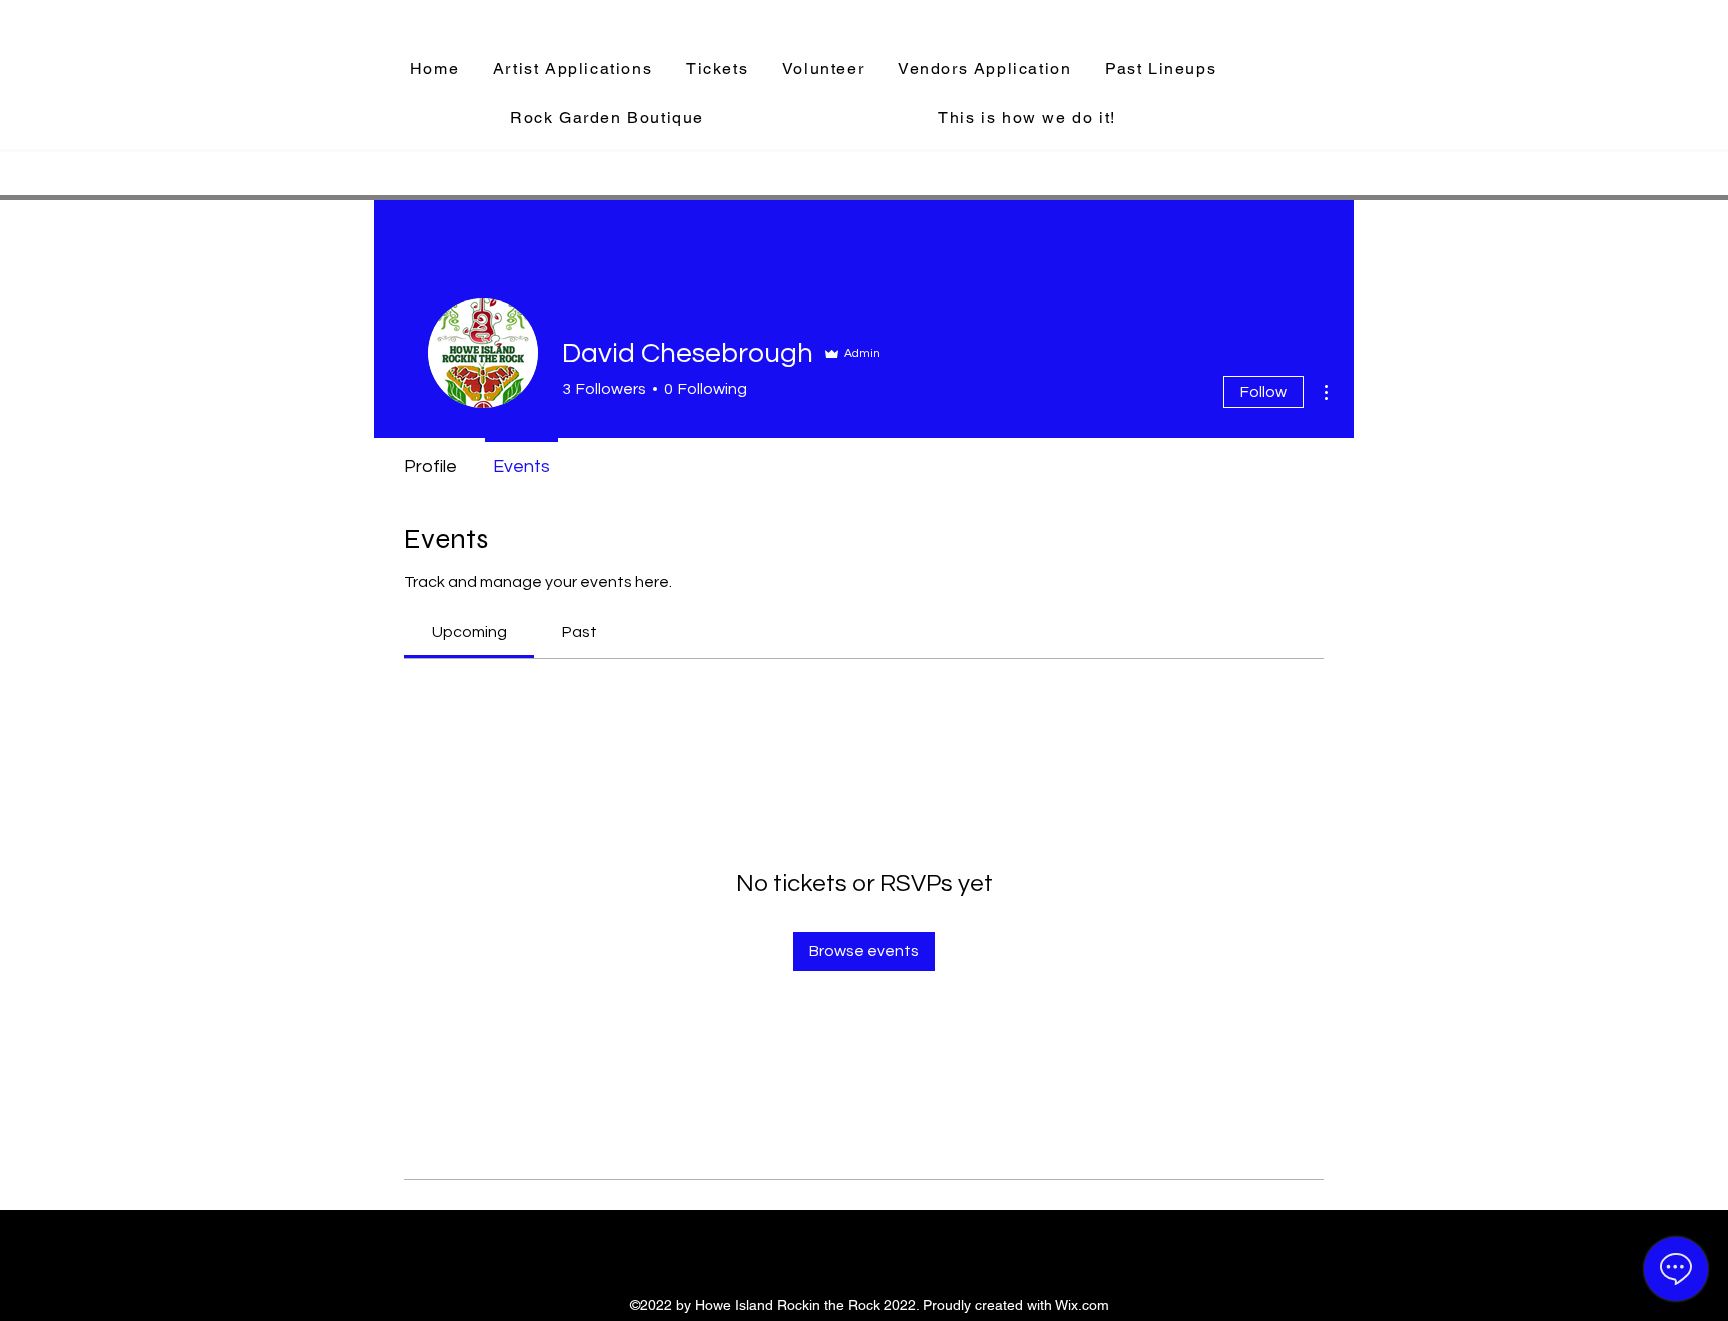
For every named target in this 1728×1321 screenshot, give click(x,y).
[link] (469, 632)
